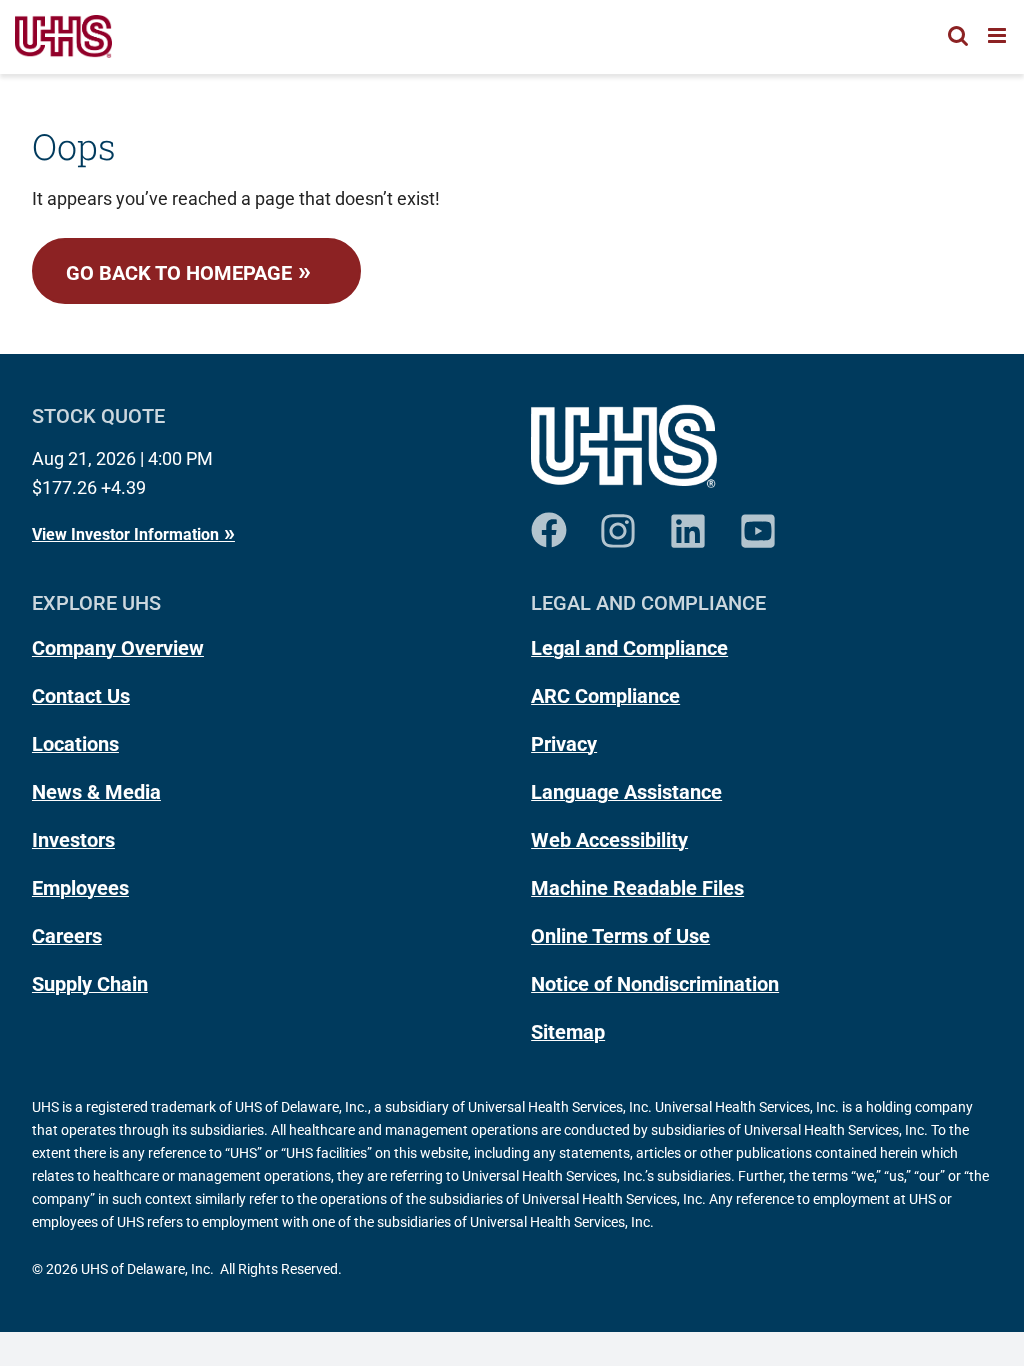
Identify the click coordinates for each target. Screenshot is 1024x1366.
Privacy (564, 744)
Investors (73, 840)
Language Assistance (626, 792)
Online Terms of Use (620, 936)
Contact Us (81, 696)
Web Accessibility (609, 840)
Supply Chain (90, 984)
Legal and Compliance (629, 648)
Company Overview (118, 648)
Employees (80, 888)
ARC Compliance (605, 696)
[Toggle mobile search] (958, 35)
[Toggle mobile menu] (998, 35)
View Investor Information (125, 534)
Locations (75, 744)
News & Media (96, 792)
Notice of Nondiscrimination (655, 984)
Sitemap (568, 1032)
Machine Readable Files (637, 888)
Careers (67, 936)
